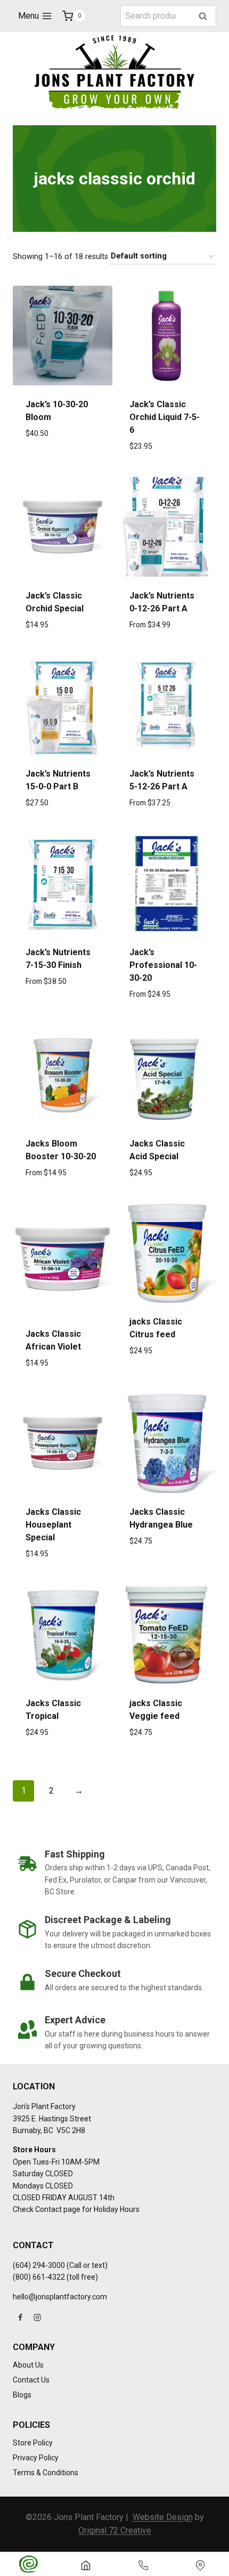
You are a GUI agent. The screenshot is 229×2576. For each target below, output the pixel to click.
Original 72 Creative (115, 2530)
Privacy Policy (36, 2458)
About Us (28, 2365)
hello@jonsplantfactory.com (60, 2297)
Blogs (22, 2395)
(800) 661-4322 (39, 2277)
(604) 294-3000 (39, 2265)
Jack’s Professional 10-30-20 (163, 965)
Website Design (163, 2517)
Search (206, 17)
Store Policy (33, 2443)
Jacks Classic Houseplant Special (53, 1525)
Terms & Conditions (46, 2473)
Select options (63, 470)
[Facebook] (20, 2317)
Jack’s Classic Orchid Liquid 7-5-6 (165, 417)
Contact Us (31, 2380)
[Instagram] (37, 2317)
